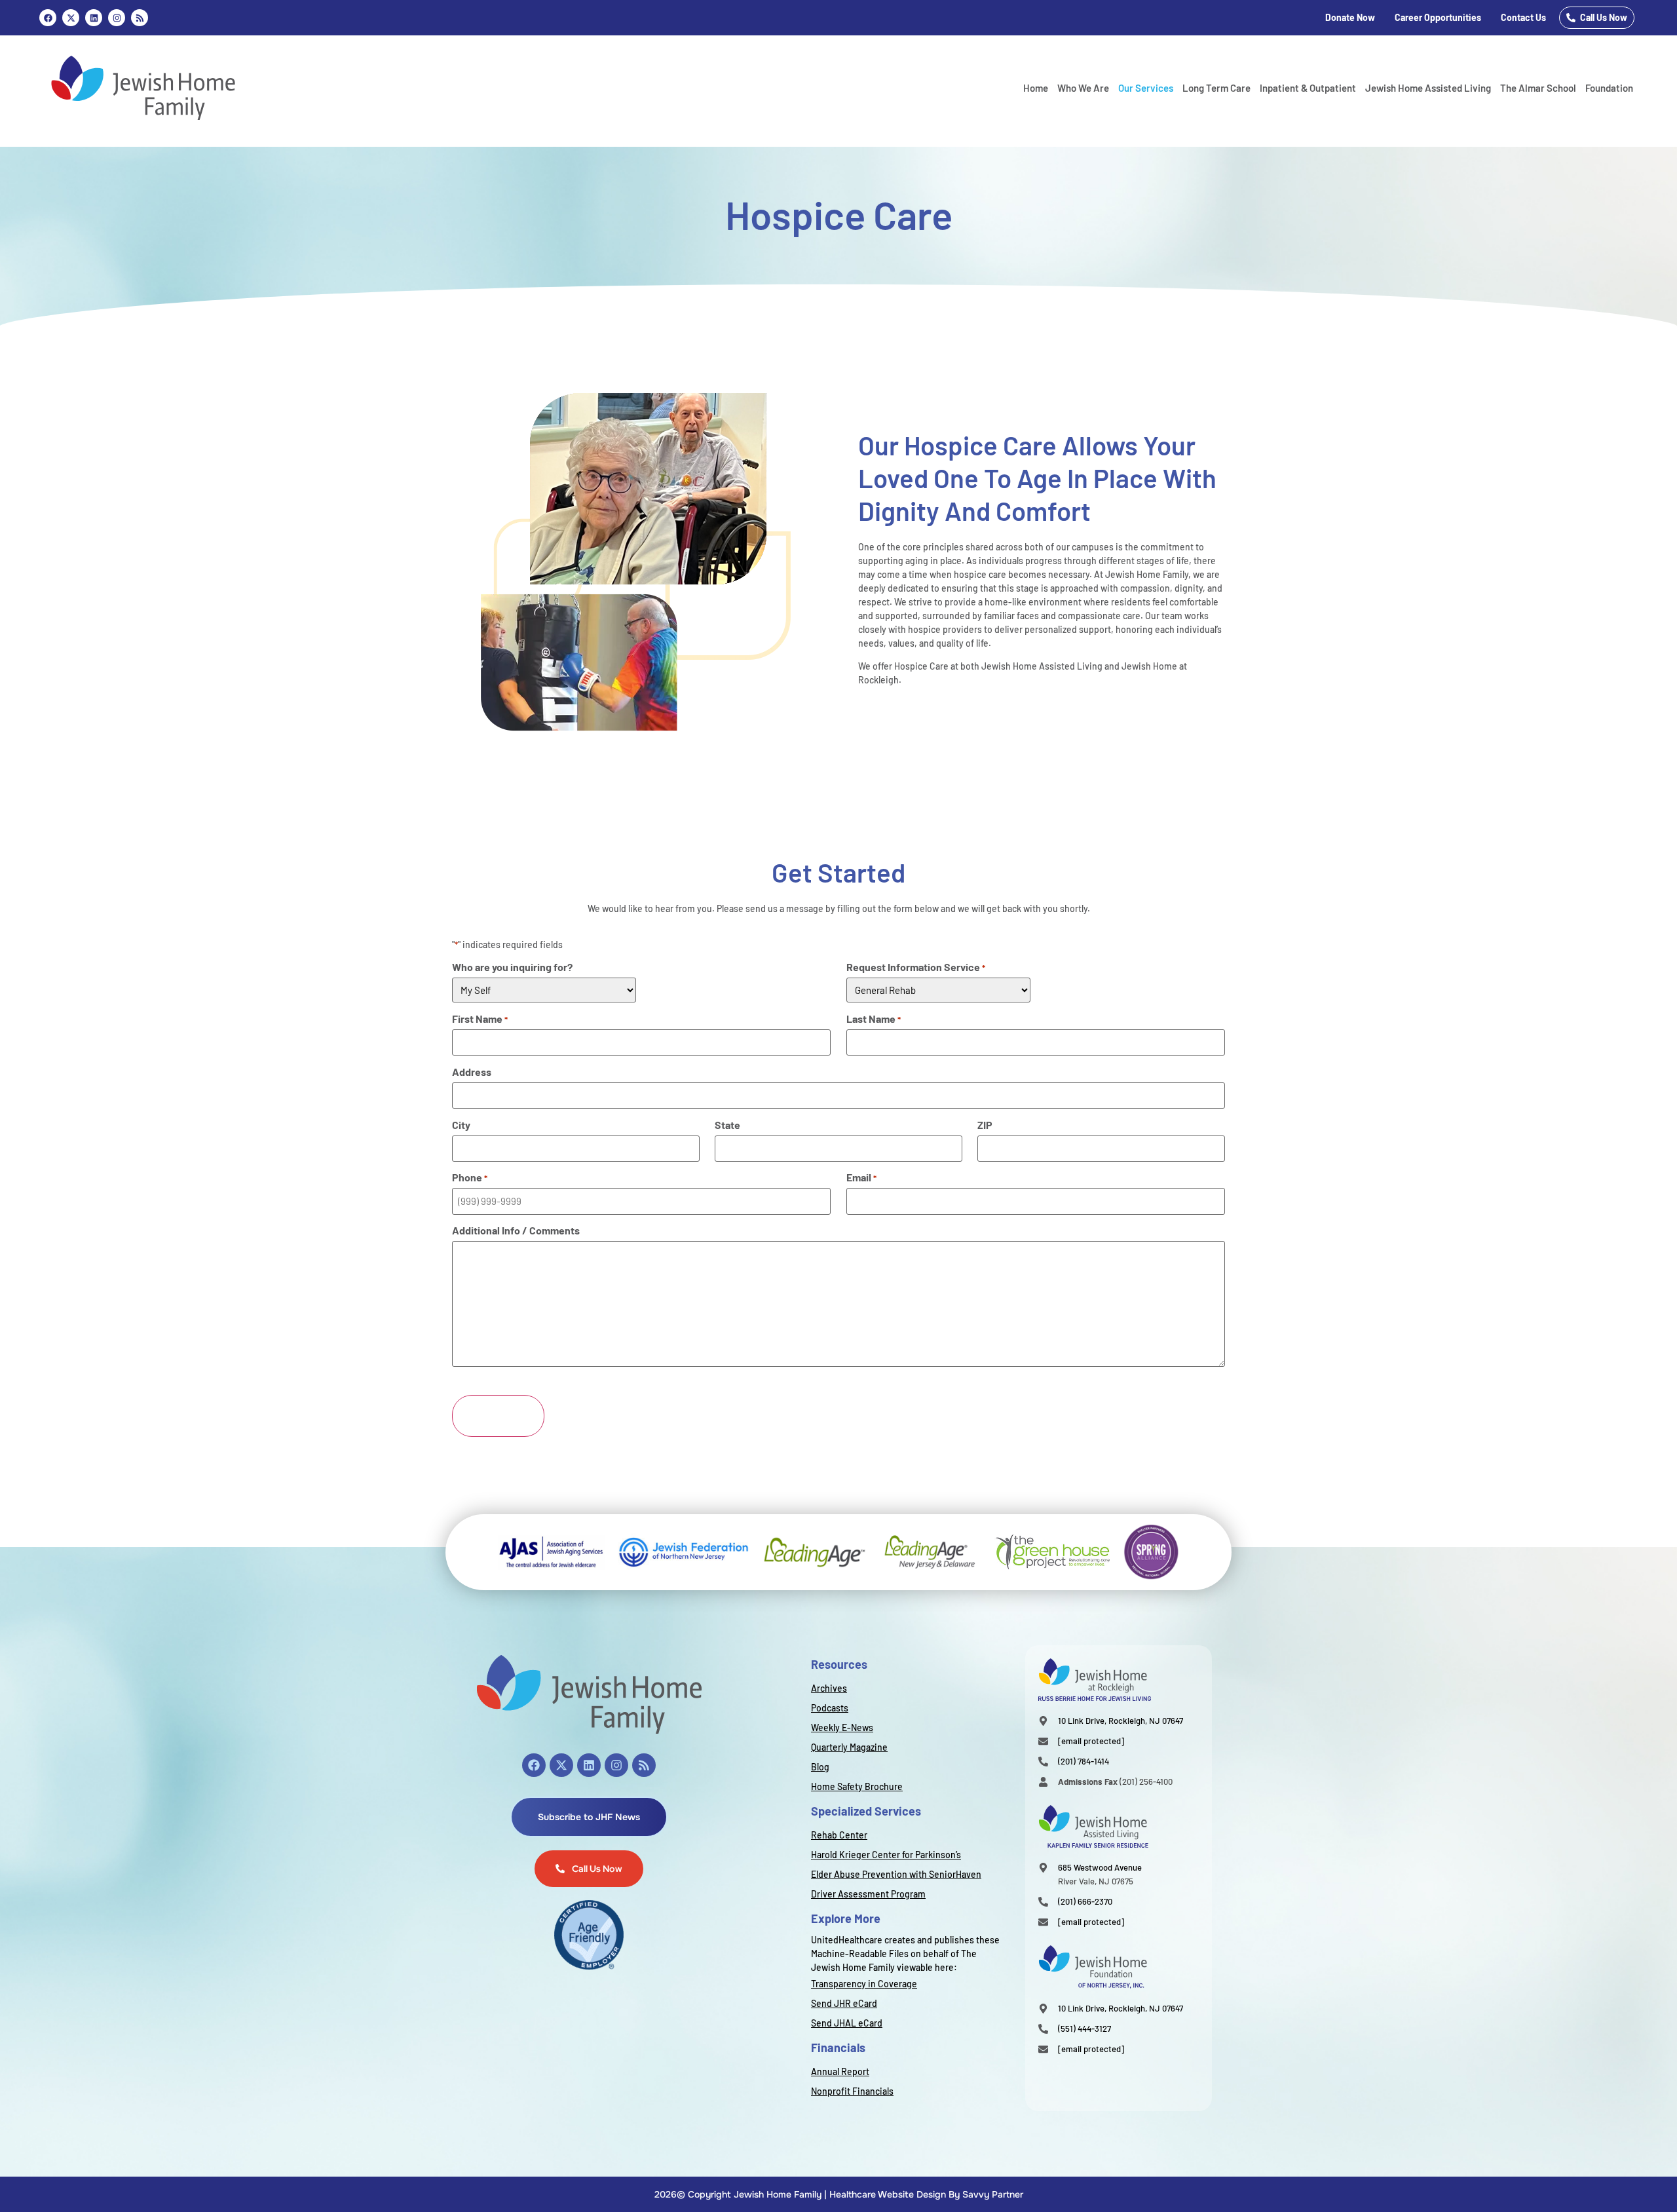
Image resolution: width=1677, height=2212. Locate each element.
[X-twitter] (561, 1765)
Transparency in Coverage (864, 1984)
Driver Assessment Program (868, 1894)
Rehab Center (839, 1835)
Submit (498, 1416)
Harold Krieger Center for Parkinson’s (886, 1855)
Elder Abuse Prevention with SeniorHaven (896, 1874)
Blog (820, 1767)
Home (1036, 88)
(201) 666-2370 (1085, 1901)
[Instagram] (117, 18)
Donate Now (1350, 17)
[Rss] (140, 18)
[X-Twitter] (71, 18)
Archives (829, 1688)
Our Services (1146, 88)
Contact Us (1523, 17)
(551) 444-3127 (1084, 2029)
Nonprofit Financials (852, 2091)
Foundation (1609, 88)
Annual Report (840, 2071)
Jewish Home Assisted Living (1428, 88)
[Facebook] (48, 18)
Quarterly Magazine (849, 1747)
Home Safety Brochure (857, 1786)
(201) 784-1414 (1083, 1761)
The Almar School (1538, 88)
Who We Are (1083, 88)
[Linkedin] (94, 18)
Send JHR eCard (844, 2003)
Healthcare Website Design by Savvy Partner (926, 2194)
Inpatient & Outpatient (1308, 88)
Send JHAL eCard (847, 2023)
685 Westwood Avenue (1100, 1867)
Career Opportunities (1438, 17)
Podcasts (830, 1708)
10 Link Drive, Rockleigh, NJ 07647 (1121, 1721)
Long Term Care (1216, 88)
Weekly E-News (842, 1727)
